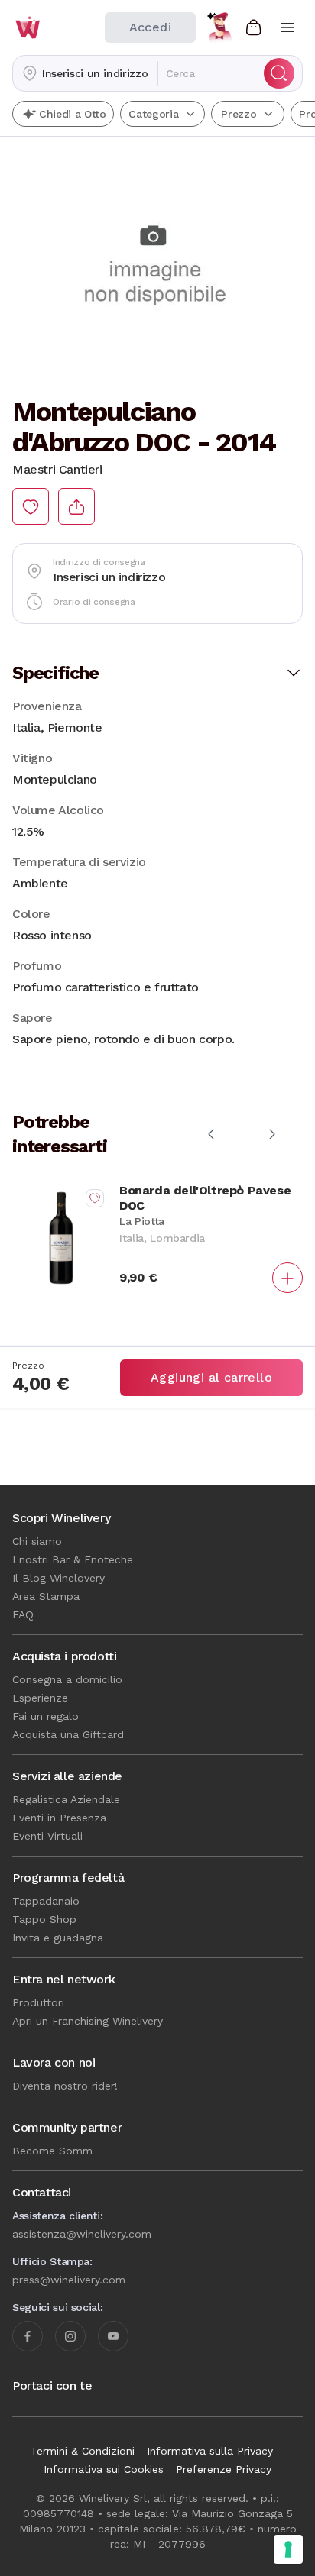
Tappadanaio (46, 1901)
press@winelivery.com (69, 2280)
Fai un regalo (45, 1716)
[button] (85, 73)
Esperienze (40, 1698)
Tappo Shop (44, 1919)
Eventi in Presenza (59, 1818)
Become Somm (52, 2151)
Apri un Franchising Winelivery (88, 2021)
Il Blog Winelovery (58, 1578)
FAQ (23, 1614)
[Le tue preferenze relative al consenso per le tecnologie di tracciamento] (288, 2549)
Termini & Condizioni (83, 2451)
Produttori (38, 2002)
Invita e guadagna (58, 1938)
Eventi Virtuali (47, 1836)
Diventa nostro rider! (65, 2086)
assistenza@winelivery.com (82, 2234)
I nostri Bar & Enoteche (73, 1559)
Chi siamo (37, 1541)
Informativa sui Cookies (104, 2469)
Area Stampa (46, 1596)
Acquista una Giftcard (68, 1734)
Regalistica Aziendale (66, 1799)
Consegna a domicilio (67, 1679)
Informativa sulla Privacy (210, 2451)
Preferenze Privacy (224, 2469)
